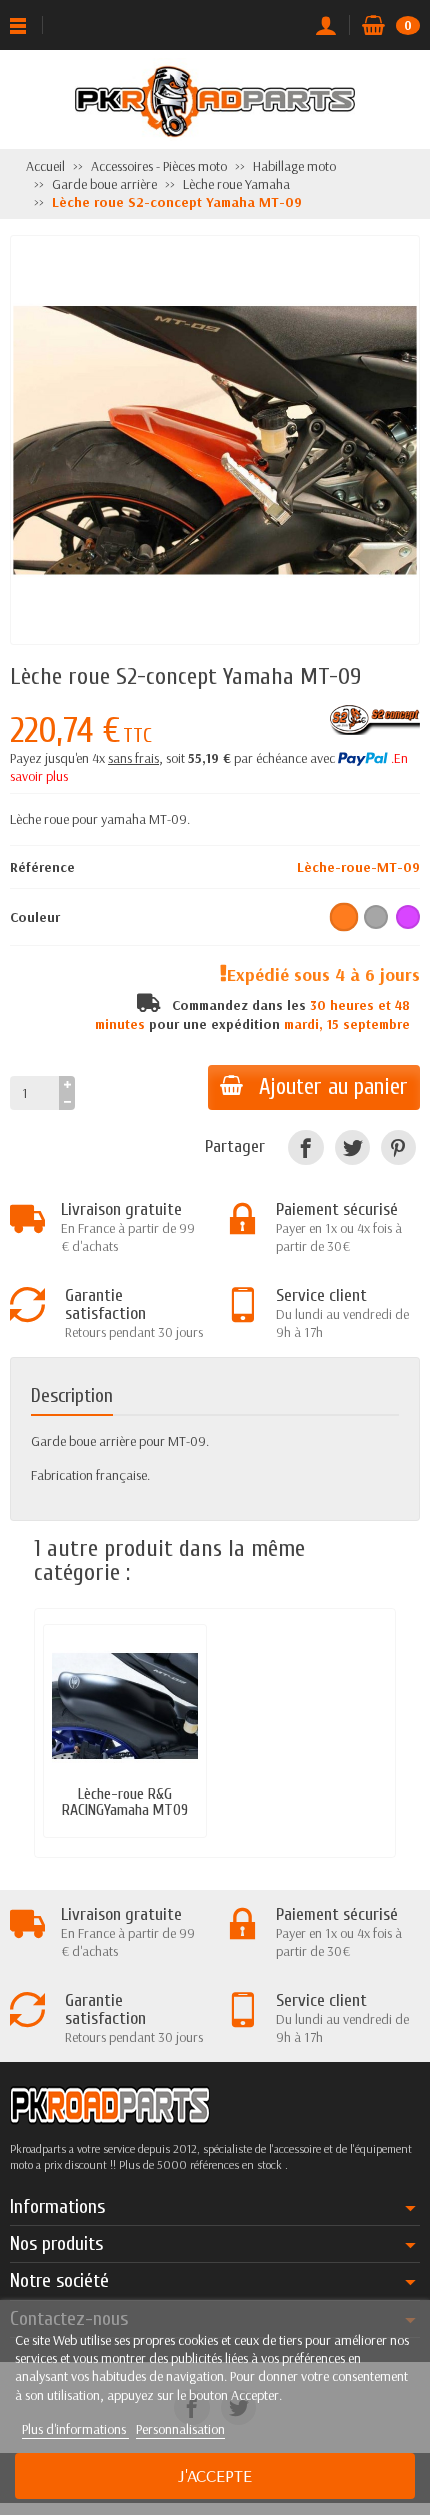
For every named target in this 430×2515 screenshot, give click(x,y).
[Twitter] (352, 1147)
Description (72, 1395)
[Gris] (376, 917)
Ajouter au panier (333, 1087)
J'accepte (215, 2475)
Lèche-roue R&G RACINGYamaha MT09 (125, 1802)
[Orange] (344, 916)
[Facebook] (305, 1147)
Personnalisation (180, 2429)
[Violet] (408, 917)
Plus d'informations (75, 2429)
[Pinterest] (398, 1147)
